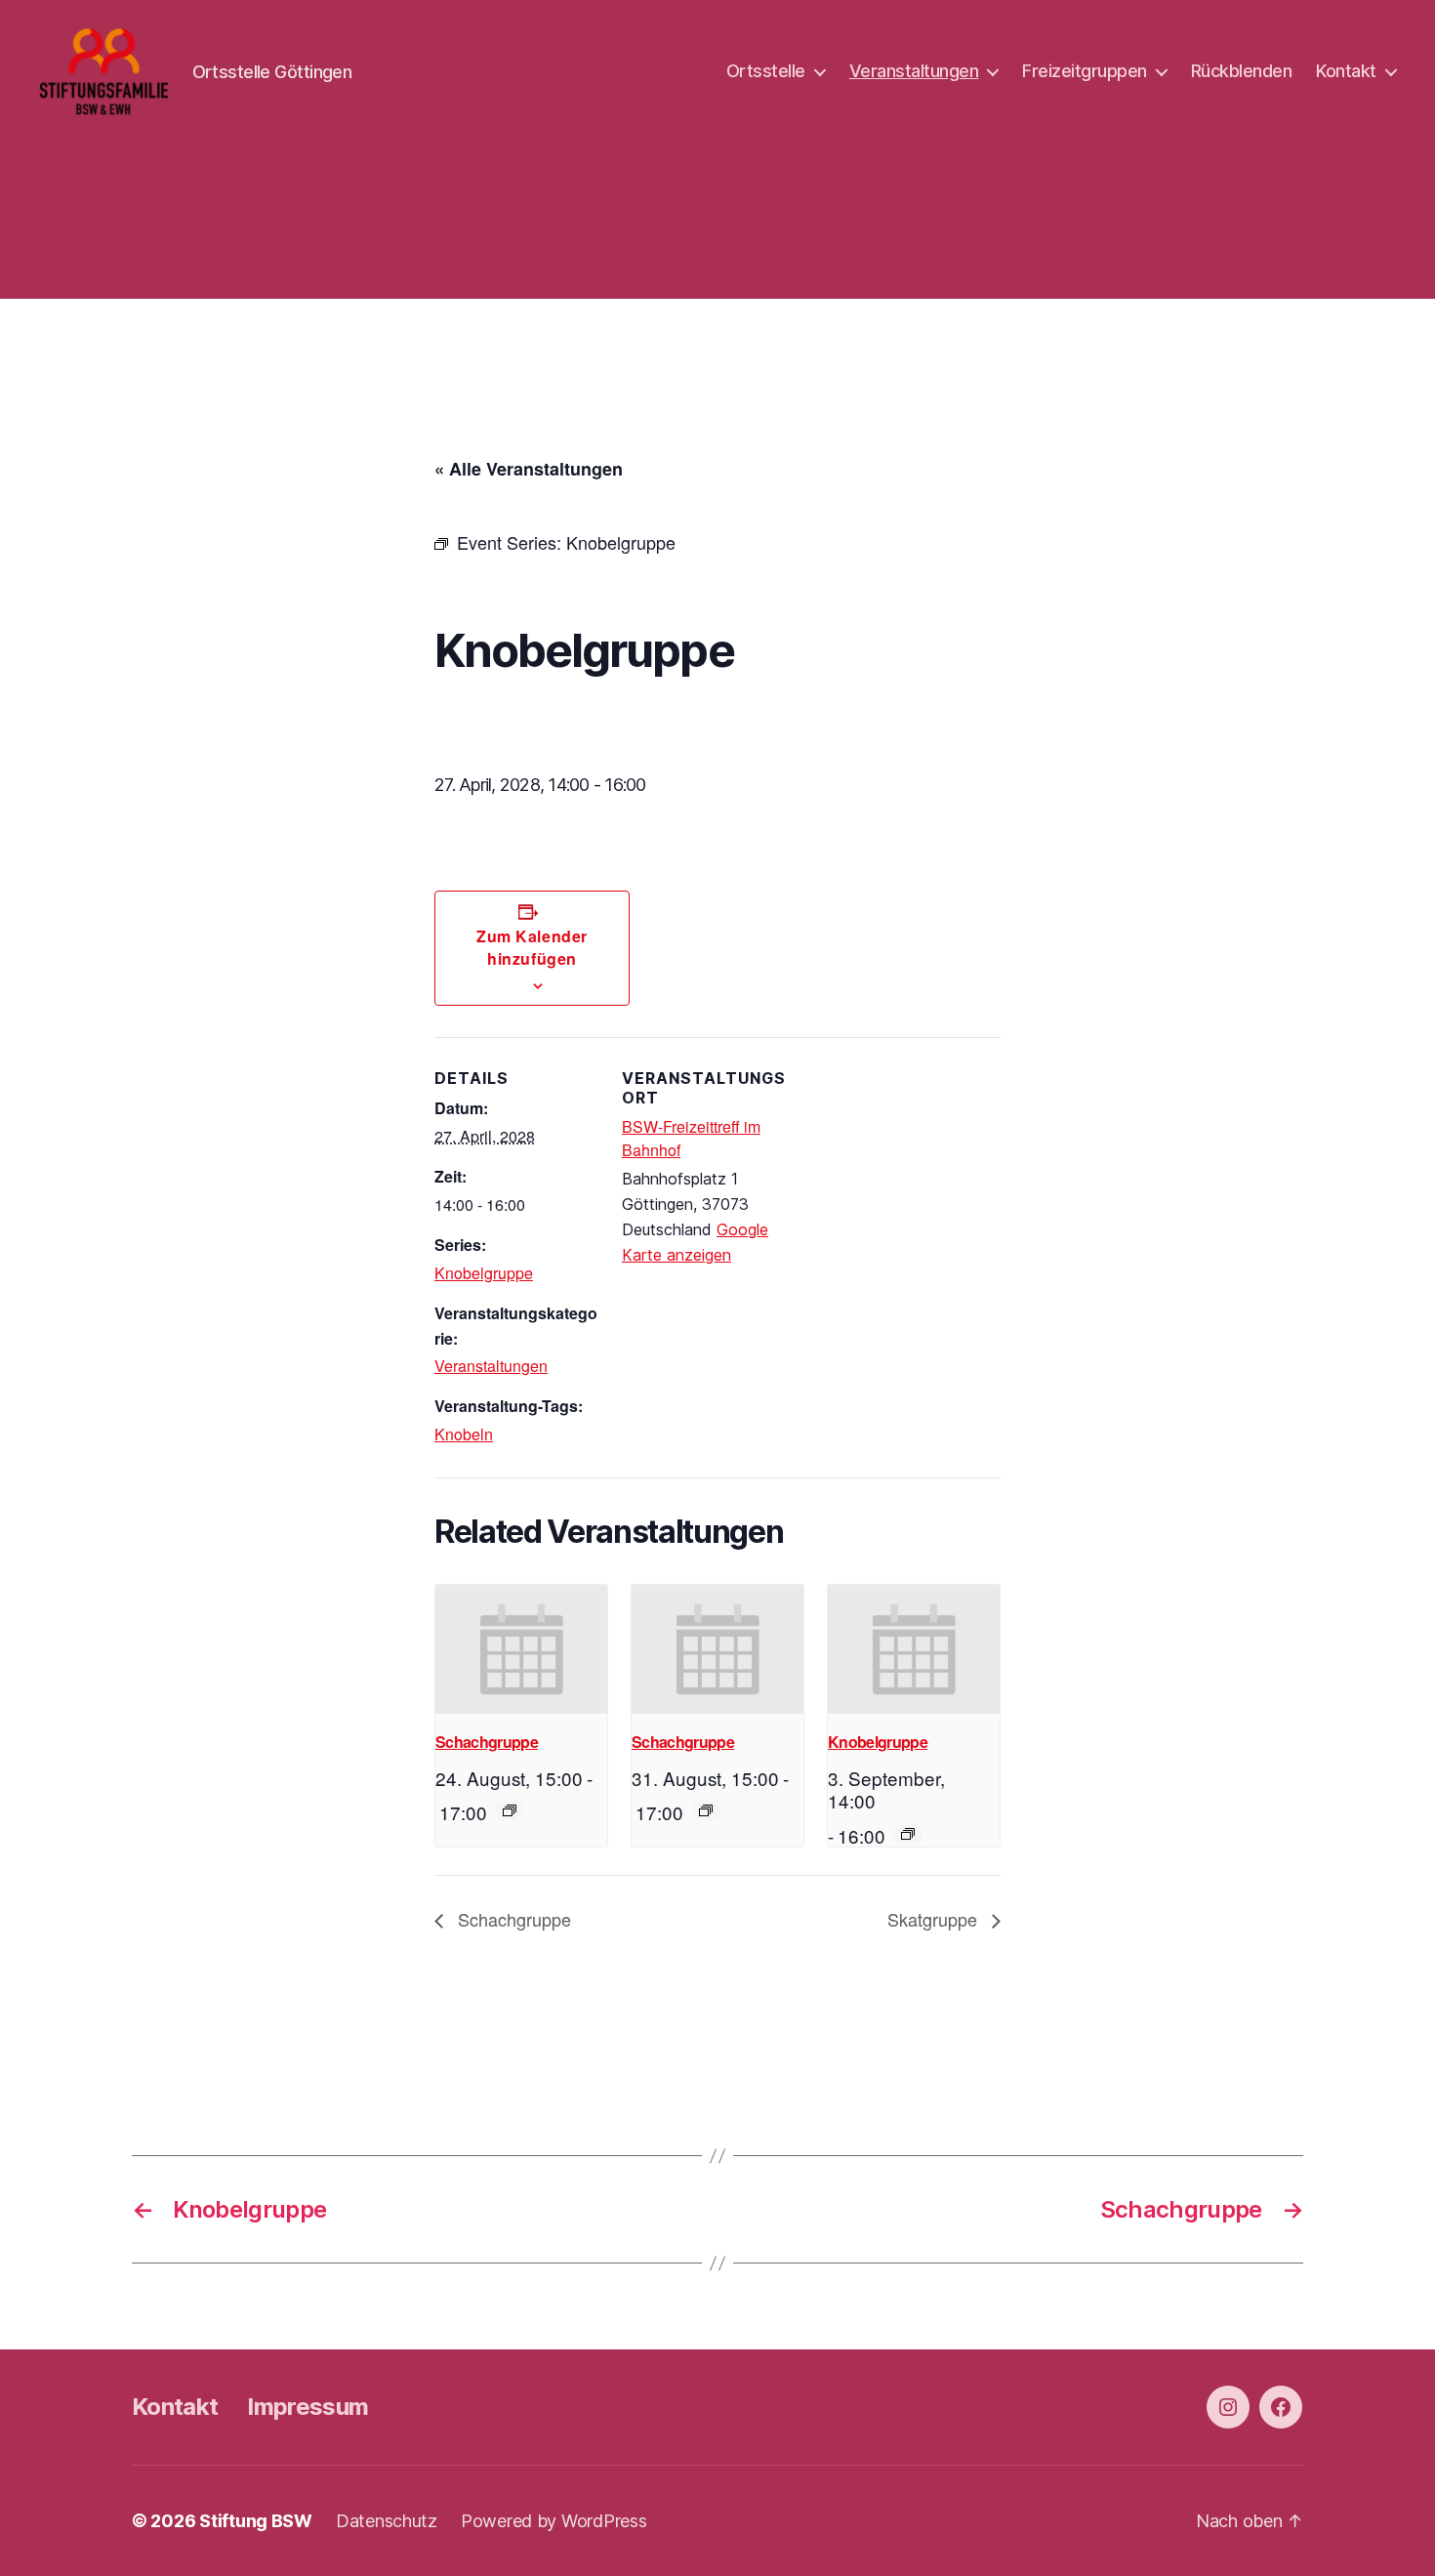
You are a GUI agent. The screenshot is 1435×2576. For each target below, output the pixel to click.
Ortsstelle (766, 71)
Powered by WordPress (554, 2521)
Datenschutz (387, 2521)
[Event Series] (510, 1810)
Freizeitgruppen (1085, 71)
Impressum (307, 2407)
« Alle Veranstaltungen (529, 469)
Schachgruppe (487, 1742)
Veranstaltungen (914, 71)
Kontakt (1346, 71)
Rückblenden (1242, 71)
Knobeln (464, 1434)
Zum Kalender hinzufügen (532, 947)
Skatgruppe (935, 1919)
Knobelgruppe (484, 1273)
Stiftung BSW (256, 2521)
